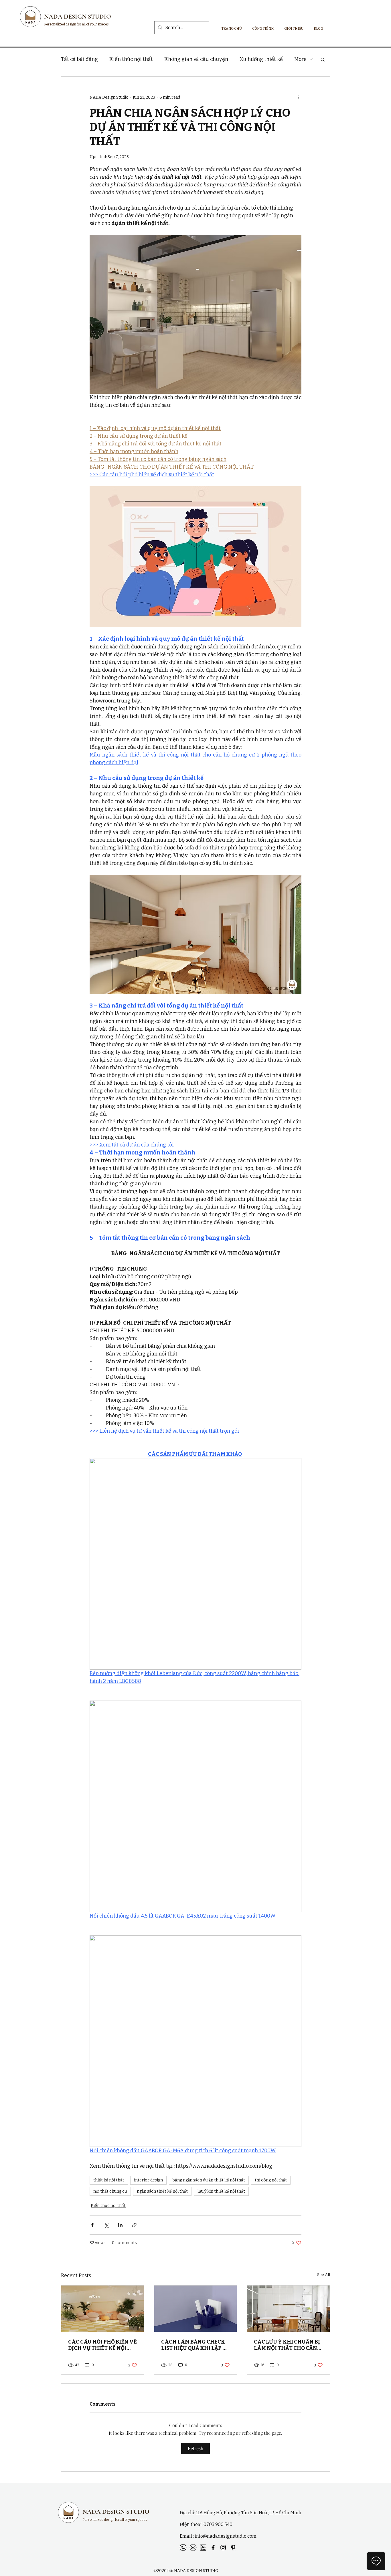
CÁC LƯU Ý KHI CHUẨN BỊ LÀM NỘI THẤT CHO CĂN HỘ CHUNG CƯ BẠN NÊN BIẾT (287, 2345)
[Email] (193, 2548)
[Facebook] (213, 2548)
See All (324, 2275)
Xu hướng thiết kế (261, 59)
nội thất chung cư (110, 2191)
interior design (148, 2180)
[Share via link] (134, 2225)
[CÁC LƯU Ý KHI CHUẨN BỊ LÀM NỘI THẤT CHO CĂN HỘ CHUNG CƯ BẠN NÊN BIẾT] (288, 2309)
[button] (323, 59)
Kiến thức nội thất (131, 59)
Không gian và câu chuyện (196, 59)
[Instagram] (223, 2548)
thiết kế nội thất (109, 2180)
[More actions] (298, 97)
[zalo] (203, 2548)
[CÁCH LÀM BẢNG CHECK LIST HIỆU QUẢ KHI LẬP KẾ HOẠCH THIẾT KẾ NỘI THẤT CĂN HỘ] (196, 2309)
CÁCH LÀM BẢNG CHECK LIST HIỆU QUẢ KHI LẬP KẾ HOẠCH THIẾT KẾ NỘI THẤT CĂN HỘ (195, 2345)
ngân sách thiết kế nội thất (162, 2191)
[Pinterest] (233, 2548)
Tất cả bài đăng (79, 59)
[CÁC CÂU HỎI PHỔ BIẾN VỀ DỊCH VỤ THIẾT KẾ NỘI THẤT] (103, 2309)
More (300, 59)
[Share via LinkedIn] (120, 2225)
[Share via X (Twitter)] (106, 2225)
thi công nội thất (271, 2180)
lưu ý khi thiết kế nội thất (221, 2191)
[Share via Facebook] (92, 2225)
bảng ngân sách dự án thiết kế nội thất (209, 2180)
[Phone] (183, 2548)
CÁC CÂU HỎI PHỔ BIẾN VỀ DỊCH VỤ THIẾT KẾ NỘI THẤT (102, 2345)
